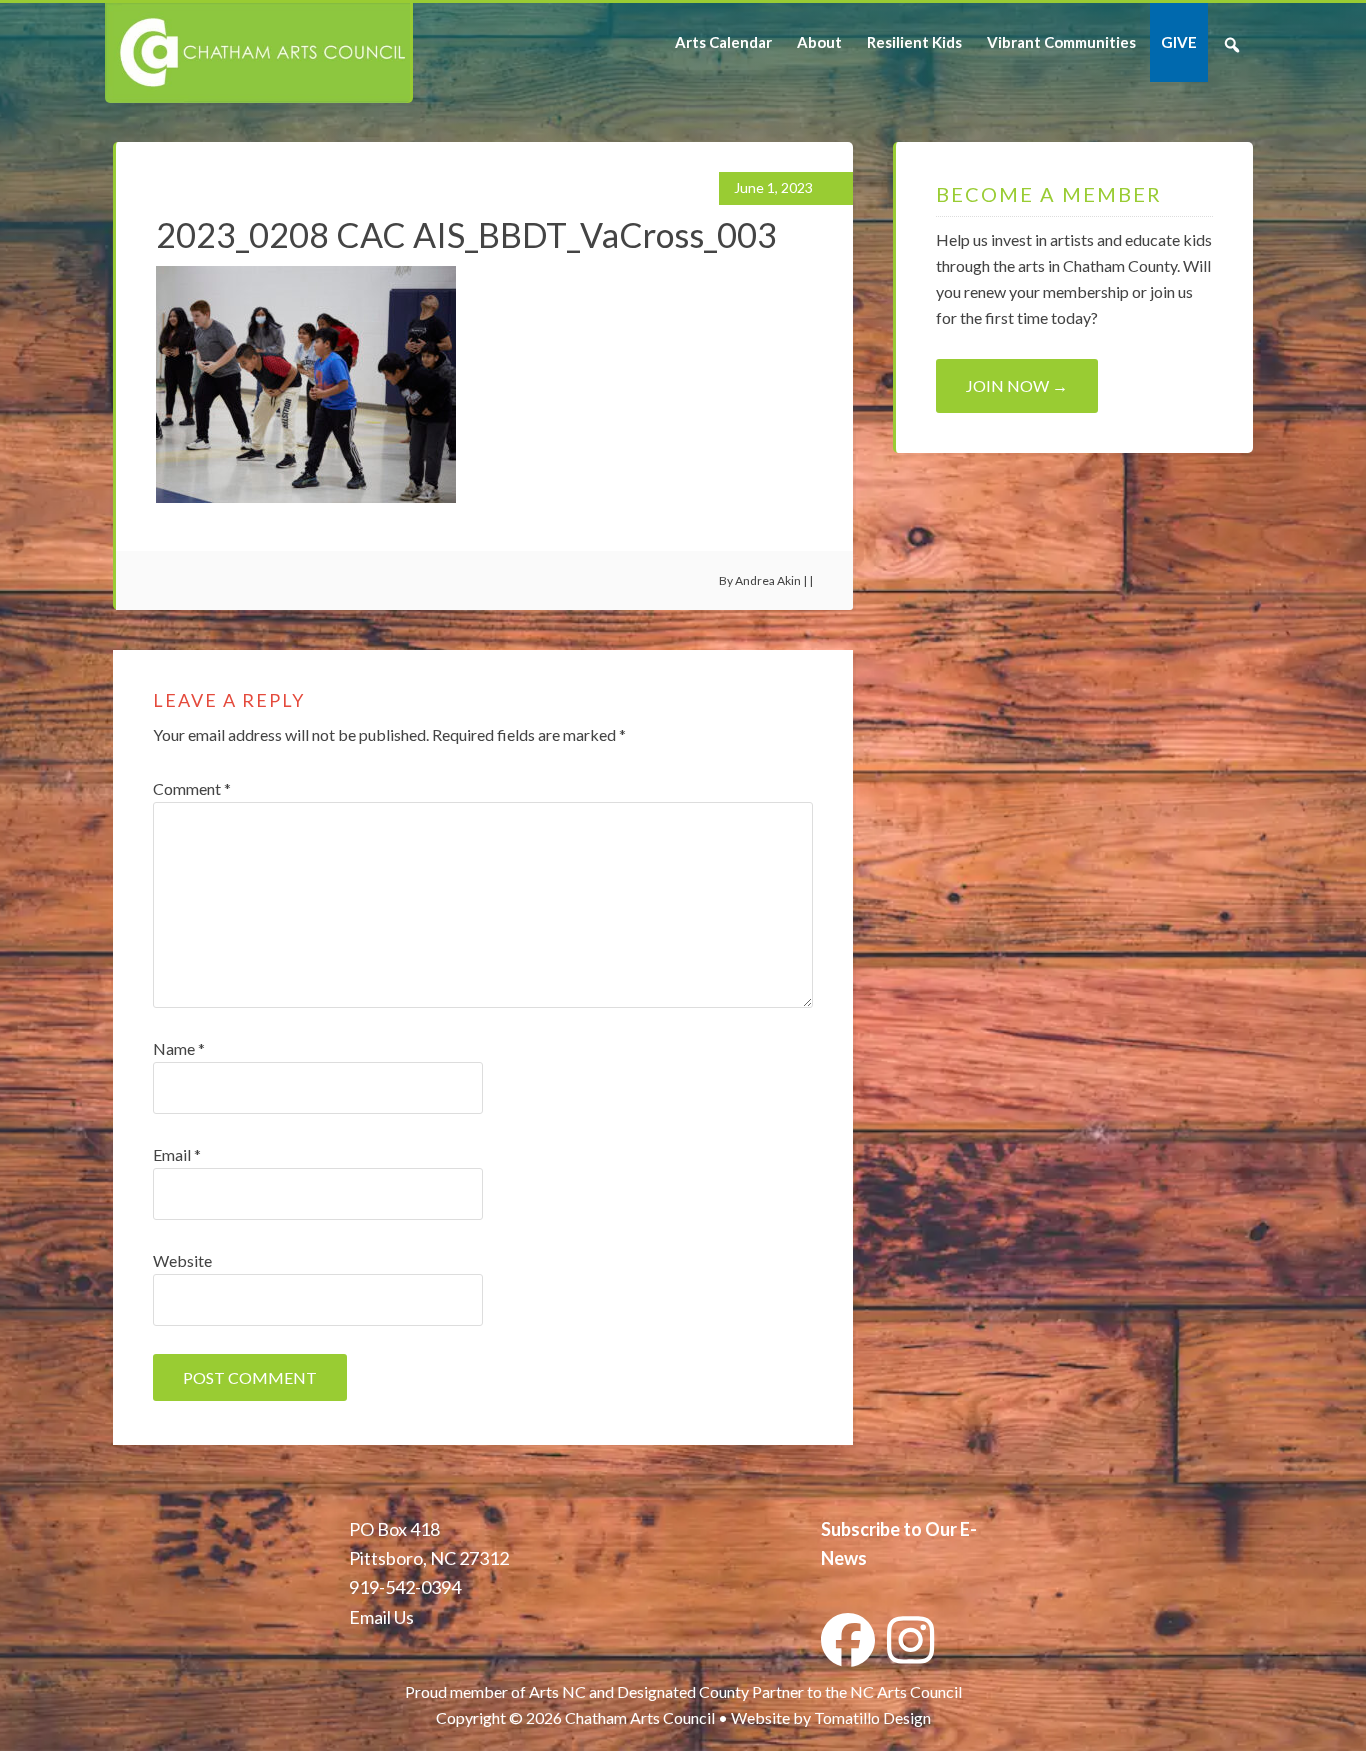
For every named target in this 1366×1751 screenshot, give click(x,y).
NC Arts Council (906, 1691)
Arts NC (557, 1691)
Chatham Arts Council (257, 53)
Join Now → (1017, 385)
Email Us (381, 1617)
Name (179, 1048)
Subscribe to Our (889, 1529)
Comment (192, 788)
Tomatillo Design (872, 1717)
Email (177, 1154)
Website (182, 1260)
